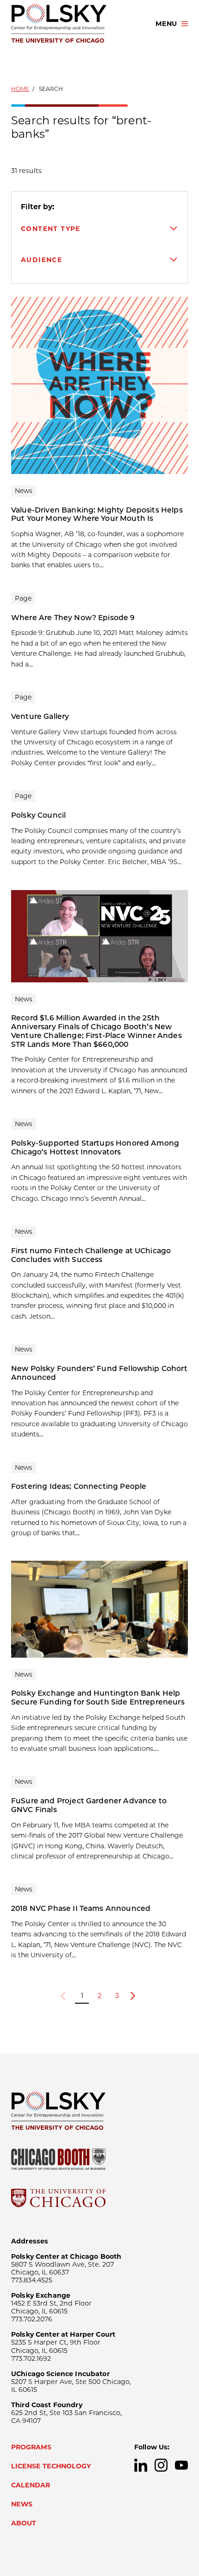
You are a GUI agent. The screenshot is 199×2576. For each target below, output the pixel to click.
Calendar (31, 2485)
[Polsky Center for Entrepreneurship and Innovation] (75, 24)
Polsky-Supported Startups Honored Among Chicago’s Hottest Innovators (95, 1147)
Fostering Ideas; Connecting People (79, 1486)
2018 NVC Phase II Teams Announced (81, 1908)
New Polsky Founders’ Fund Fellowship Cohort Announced (99, 1373)
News (22, 2504)
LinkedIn (141, 2465)
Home (20, 89)
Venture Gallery (40, 716)
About (24, 2523)
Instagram (161, 2465)
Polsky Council (38, 815)
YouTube (181, 2465)
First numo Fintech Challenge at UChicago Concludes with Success (91, 1255)
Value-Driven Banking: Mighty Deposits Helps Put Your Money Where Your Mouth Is (97, 514)
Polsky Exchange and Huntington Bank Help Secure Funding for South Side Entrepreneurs (98, 1698)
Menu (166, 24)
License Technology (51, 2466)
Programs (31, 2447)
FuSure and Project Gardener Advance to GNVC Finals (89, 1805)
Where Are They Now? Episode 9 (73, 618)
